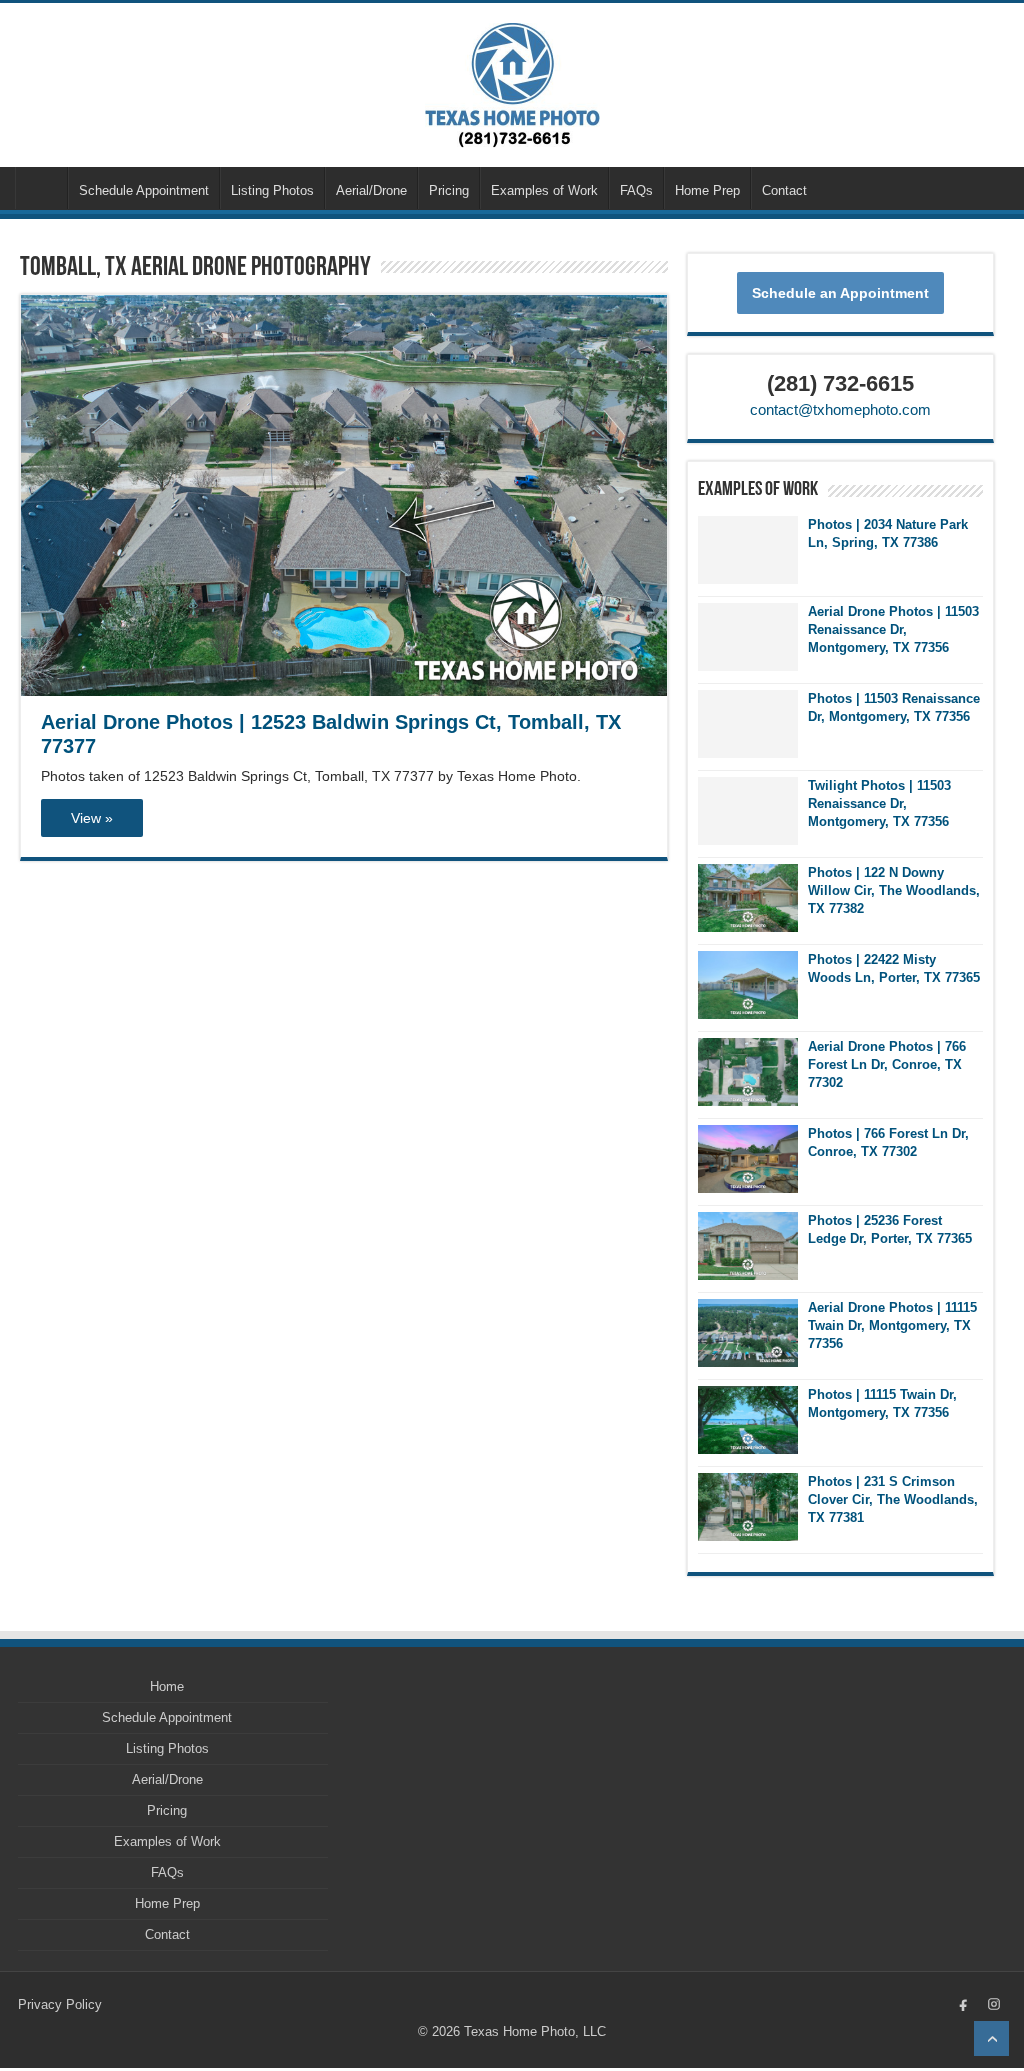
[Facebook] (964, 2004)
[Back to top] (991, 2038)
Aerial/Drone (371, 190)
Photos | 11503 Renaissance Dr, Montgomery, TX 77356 (894, 707)
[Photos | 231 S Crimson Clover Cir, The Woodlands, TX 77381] (748, 1507)
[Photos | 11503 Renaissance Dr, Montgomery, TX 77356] (748, 724)
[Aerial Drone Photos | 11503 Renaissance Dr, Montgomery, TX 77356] (748, 637)
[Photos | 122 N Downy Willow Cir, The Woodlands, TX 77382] (748, 898)
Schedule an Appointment (840, 293)
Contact (784, 190)
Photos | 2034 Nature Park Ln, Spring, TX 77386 (888, 533)
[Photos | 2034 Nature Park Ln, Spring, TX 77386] (748, 550)
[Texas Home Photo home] (512, 85)
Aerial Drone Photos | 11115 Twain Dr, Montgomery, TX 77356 (892, 1325)
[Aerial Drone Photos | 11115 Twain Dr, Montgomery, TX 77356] (748, 1333)
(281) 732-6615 (840, 383)
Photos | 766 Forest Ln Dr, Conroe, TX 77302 (888, 1142)
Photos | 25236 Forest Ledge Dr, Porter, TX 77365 (890, 1229)
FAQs (636, 190)
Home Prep (707, 190)
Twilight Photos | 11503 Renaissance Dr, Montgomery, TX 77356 (879, 803)
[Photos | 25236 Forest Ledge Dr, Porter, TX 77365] (748, 1246)
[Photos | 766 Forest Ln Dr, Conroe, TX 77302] (748, 1159)
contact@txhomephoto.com (840, 409)
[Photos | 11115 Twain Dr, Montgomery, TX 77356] (748, 1420)
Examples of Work (544, 190)
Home (41, 188)
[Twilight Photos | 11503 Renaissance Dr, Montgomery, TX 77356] (748, 811)
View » (92, 818)
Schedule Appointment (144, 190)
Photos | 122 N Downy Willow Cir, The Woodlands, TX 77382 (894, 890)
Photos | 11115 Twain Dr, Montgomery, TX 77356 (882, 1403)
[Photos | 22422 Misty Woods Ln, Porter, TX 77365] (748, 985)
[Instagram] (994, 2004)
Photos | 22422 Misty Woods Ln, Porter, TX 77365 (894, 968)
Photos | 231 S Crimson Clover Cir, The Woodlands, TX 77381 (893, 1499)
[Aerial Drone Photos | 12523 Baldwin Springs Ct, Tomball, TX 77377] (343, 495)
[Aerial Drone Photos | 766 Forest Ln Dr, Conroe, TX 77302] (748, 1072)
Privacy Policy (60, 2004)
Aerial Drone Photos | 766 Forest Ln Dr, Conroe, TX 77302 (887, 1064)
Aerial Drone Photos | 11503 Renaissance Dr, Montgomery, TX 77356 (893, 629)
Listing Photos (272, 190)
